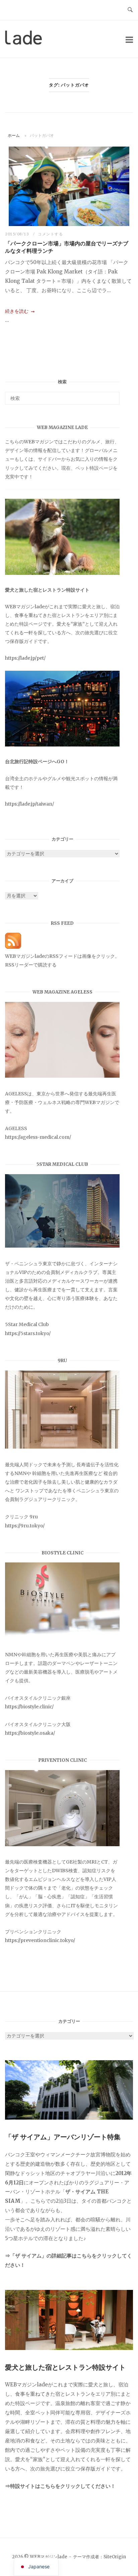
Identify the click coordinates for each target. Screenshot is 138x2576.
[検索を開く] (130, 10)
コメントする (50, 234)
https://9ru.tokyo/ (25, 1526)
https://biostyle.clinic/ (29, 1707)
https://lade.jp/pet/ (25, 658)
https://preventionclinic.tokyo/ (40, 1940)
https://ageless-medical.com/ (38, 1137)
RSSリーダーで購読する (31, 965)
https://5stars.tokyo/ (28, 1333)
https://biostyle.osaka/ (30, 1733)
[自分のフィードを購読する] (13, 947)
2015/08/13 (18, 234)
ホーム (14, 135)
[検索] (112, 395)
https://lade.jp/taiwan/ (29, 804)
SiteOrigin (115, 2557)
